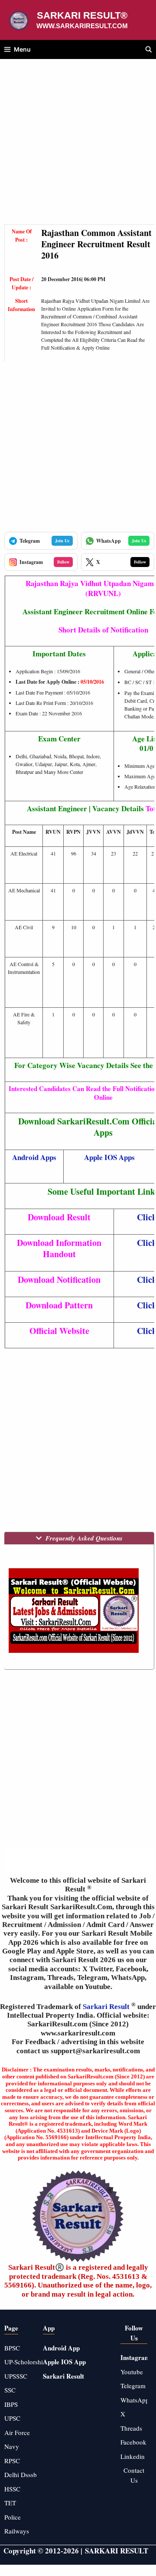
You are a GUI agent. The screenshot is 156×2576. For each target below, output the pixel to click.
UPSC (12, 2418)
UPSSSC (16, 2376)
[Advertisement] (78, 146)
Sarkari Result (107, 2007)
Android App (61, 2348)
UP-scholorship (25, 2362)
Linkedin (133, 2456)
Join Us (62, 541)
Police (13, 2517)
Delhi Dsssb (21, 2474)
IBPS (11, 2404)
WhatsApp (135, 2400)
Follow (63, 562)
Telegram (133, 2386)
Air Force (17, 2432)
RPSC (12, 2461)
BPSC (12, 2348)
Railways (17, 2531)
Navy (12, 2446)
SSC (10, 2390)
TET (10, 2503)
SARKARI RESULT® (82, 15)
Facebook (133, 2442)
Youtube (132, 2372)
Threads (131, 2428)
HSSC (12, 2489)
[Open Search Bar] (149, 49)
